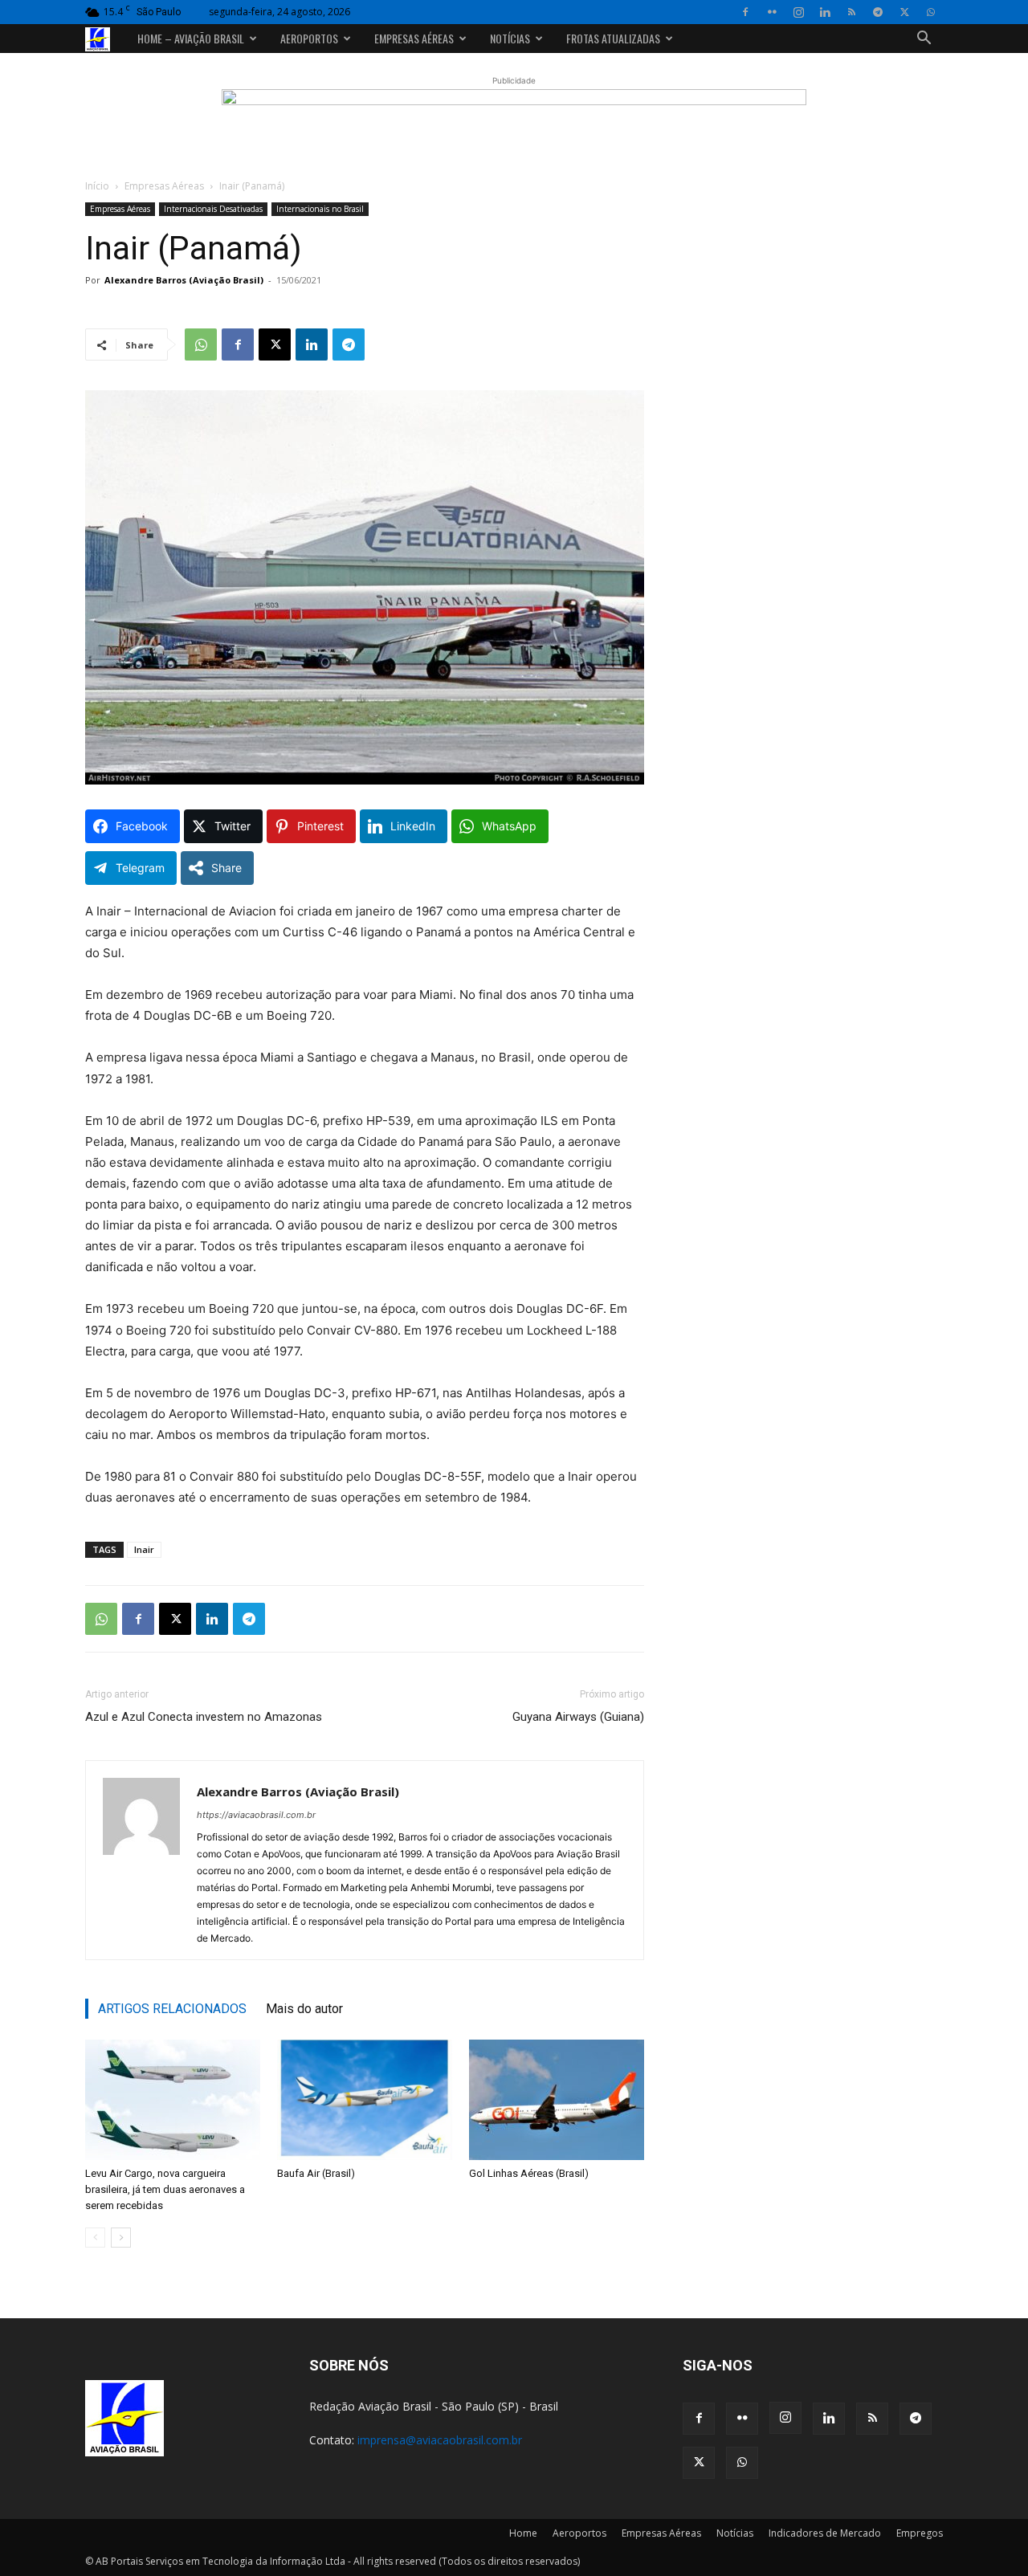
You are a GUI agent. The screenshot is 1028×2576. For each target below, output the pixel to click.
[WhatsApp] (931, 12)
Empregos (920, 2533)
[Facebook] (745, 12)
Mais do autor (304, 2009)
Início (97, 186)
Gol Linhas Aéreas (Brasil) (529, 2173)
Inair (144, 1549)
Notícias (510, 38)
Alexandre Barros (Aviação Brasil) (184, 280)
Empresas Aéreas (414, 38)
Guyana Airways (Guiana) (578, 1717)
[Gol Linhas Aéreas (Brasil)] (557, 2100)
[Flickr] (772, 12)
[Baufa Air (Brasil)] (365, 2100)
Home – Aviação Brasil (191, 38)
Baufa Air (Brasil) (316, 2173)
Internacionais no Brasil (320, 209)
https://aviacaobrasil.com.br (256, 1815)
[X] (904, 12)
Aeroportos (309, 38)
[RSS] (851, 12)
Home (523, 2533)
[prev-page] (95, 2238)
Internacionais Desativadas (213, 209)
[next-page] (121, 2238)
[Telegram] (878, 12)
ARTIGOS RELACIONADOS (172, 2009)
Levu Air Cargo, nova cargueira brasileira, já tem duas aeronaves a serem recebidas (165, 2189)
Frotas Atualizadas (613, 38)
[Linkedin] (825, 12)
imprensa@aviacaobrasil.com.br (440, 2440)
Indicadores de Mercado (825, 2533)
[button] (924, 40)
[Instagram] (798, 12)
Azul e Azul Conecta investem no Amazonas (204, 1717)
